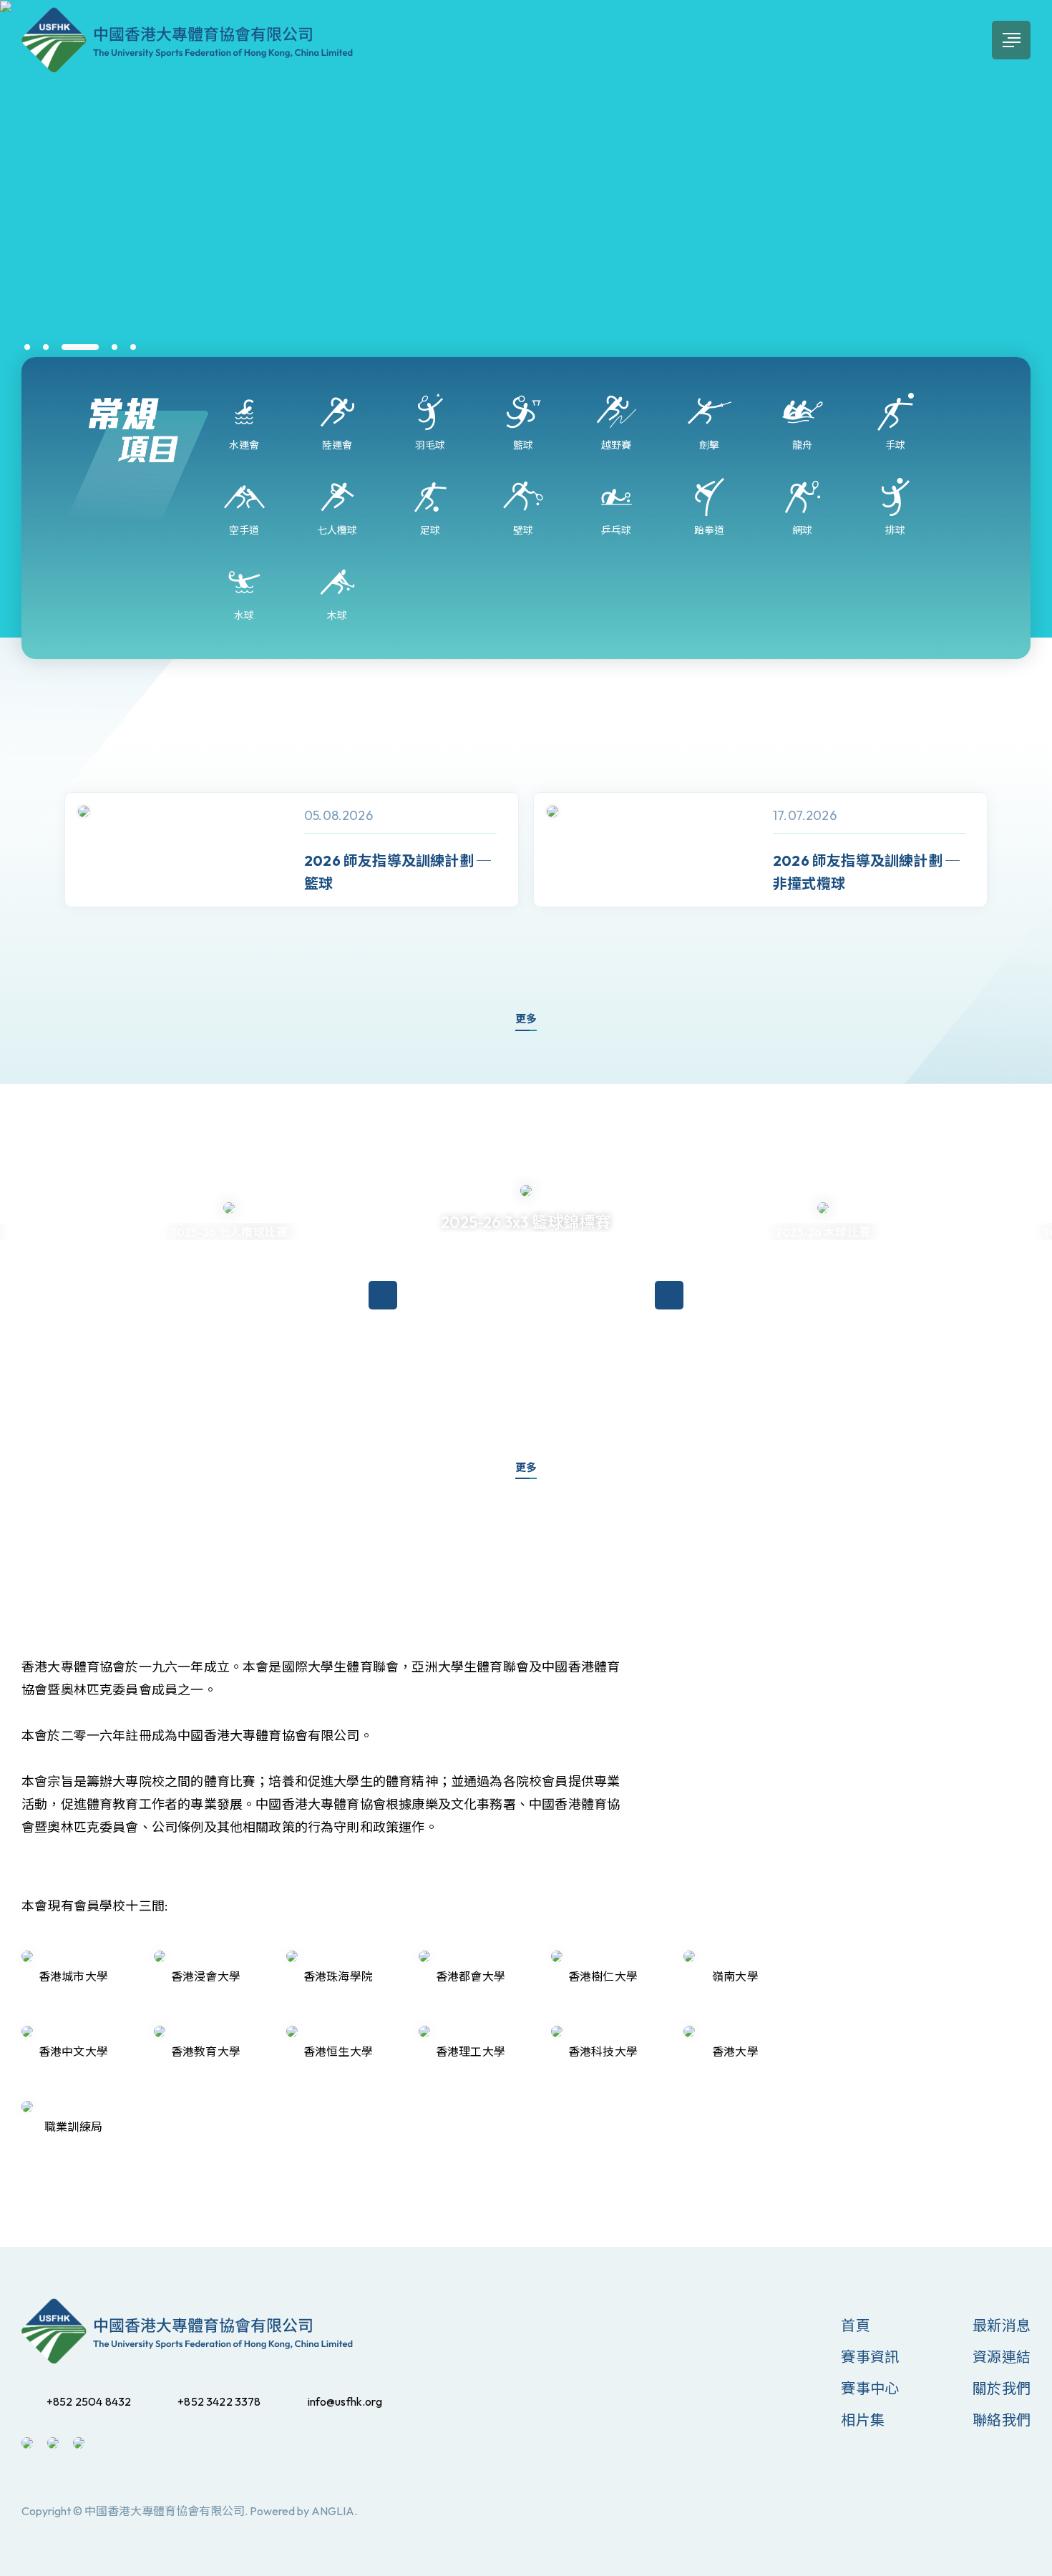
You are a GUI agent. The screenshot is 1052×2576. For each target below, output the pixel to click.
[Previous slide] (36, 875)
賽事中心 (870, 2388)
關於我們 (1002, 2388)
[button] (27, 347)
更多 (526, 1019)
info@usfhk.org (345, 2401)
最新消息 (1002, 2325)
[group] (292, 850)
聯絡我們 (1002, 2420)
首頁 (855, 2325)
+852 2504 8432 (89, 2401)
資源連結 (1002, 2357)
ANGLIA (333, 2511)
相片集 (863, 2420)
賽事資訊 (870, 2357)
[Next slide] (1016, 875)
